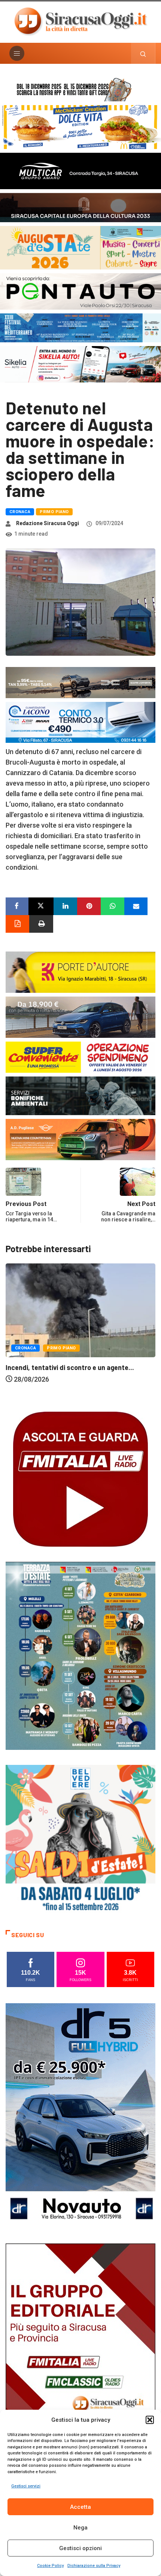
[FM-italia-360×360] (80, 1479)
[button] (150, 2420)
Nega (80, 2528)
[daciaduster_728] (80, 682)
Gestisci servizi (26, 2486)
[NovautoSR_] (80, 2115)
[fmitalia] (80, 327)
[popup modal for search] (143, 53)
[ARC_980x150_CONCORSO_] (80, 88)
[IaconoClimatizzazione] (80, 722)
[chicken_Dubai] (80, 127)
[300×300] (80, 1839)
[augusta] (80, 247)
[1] (80, 2355)
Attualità (26, 1367)
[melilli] (80, 1655)
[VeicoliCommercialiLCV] (80, 171)
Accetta (80, 2507)
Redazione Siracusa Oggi (48, 523)
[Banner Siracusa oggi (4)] (80, 291)
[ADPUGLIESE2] (80, 1139)
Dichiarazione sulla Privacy (94, 2566)
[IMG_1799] (80, 1056)
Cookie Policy (50, 2566)
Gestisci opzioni (80, 2548)
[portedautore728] (80, 972)
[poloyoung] (80, 1017)
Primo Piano (54, 512)
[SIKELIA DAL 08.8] (80, 364)
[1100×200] (80, 207)
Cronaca (20, 512)
